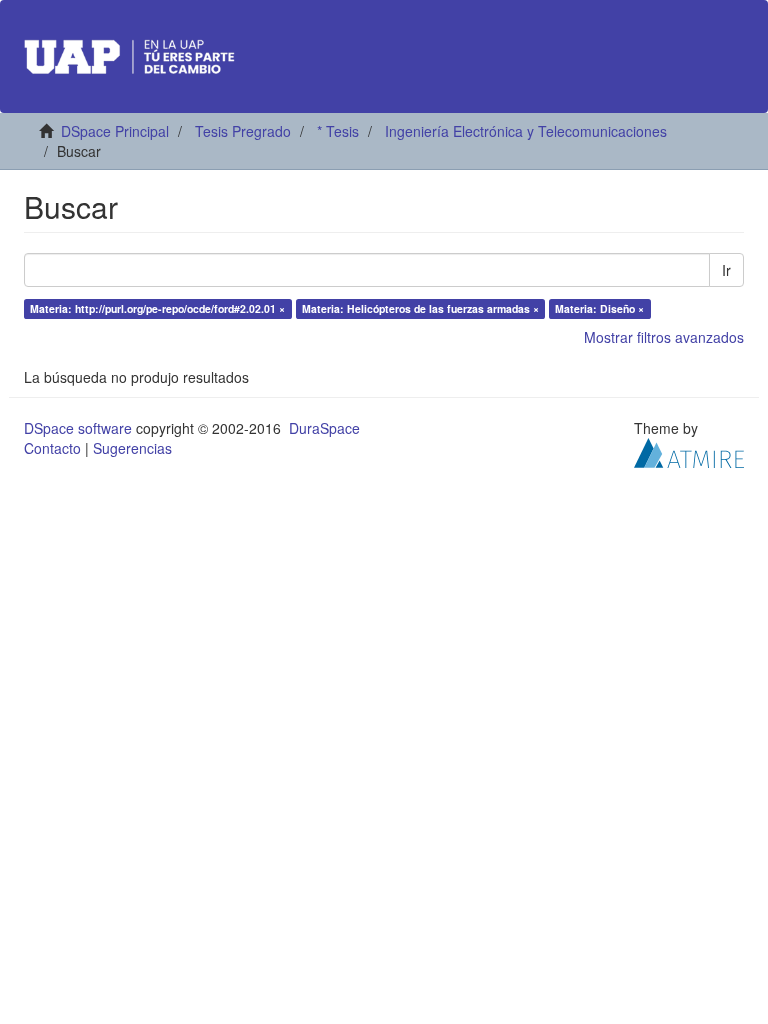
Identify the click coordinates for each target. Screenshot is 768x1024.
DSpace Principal (115, 131)
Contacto (52, 448)
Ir (726, 270)
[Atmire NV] (689, 451)
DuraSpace (324, 428)
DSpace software (78, 428)
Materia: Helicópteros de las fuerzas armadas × (420, 308)
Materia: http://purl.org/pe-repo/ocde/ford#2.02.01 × (157, 308)
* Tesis (338, 131)
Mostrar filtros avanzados (664, 337)
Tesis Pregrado (243, 131)
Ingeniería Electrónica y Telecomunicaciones (526, 131)
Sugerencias (132, 448)
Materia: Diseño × (599, 308)
